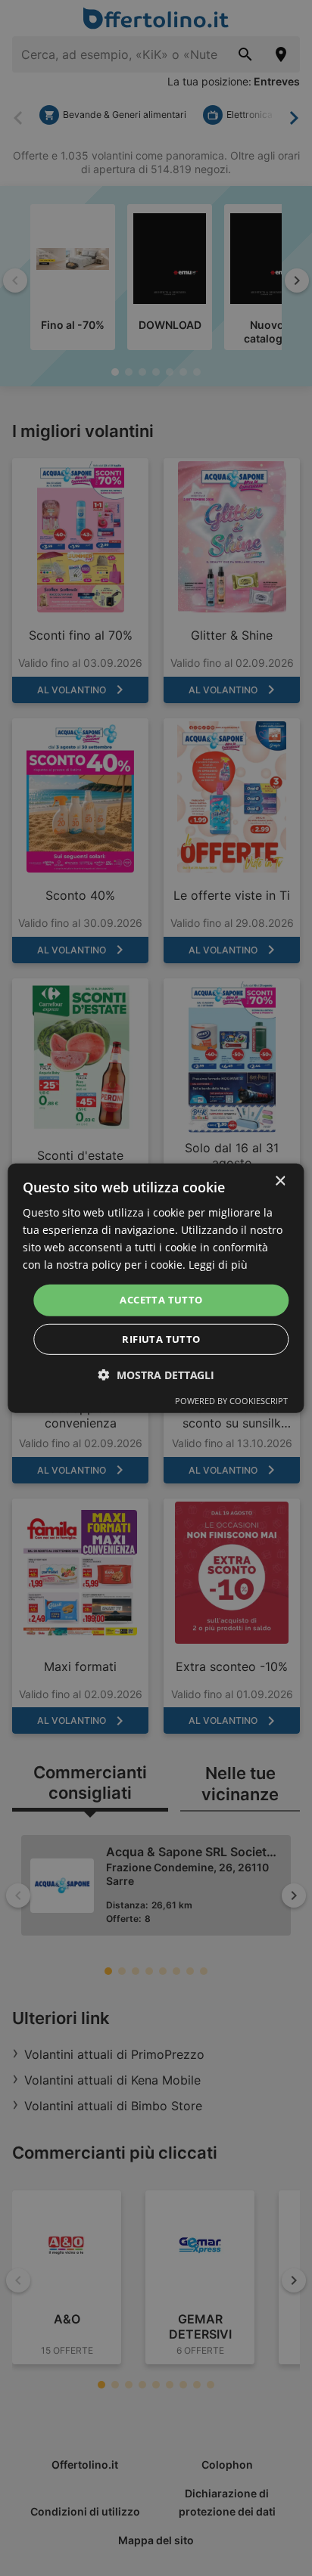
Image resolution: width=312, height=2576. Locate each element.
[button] (156, 1375)
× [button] (280, 1181)
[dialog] (156, 1288)
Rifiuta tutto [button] (161, 1339)
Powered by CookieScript (231, 1401)
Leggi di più (218, 1265)
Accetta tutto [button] (161, 1300)
